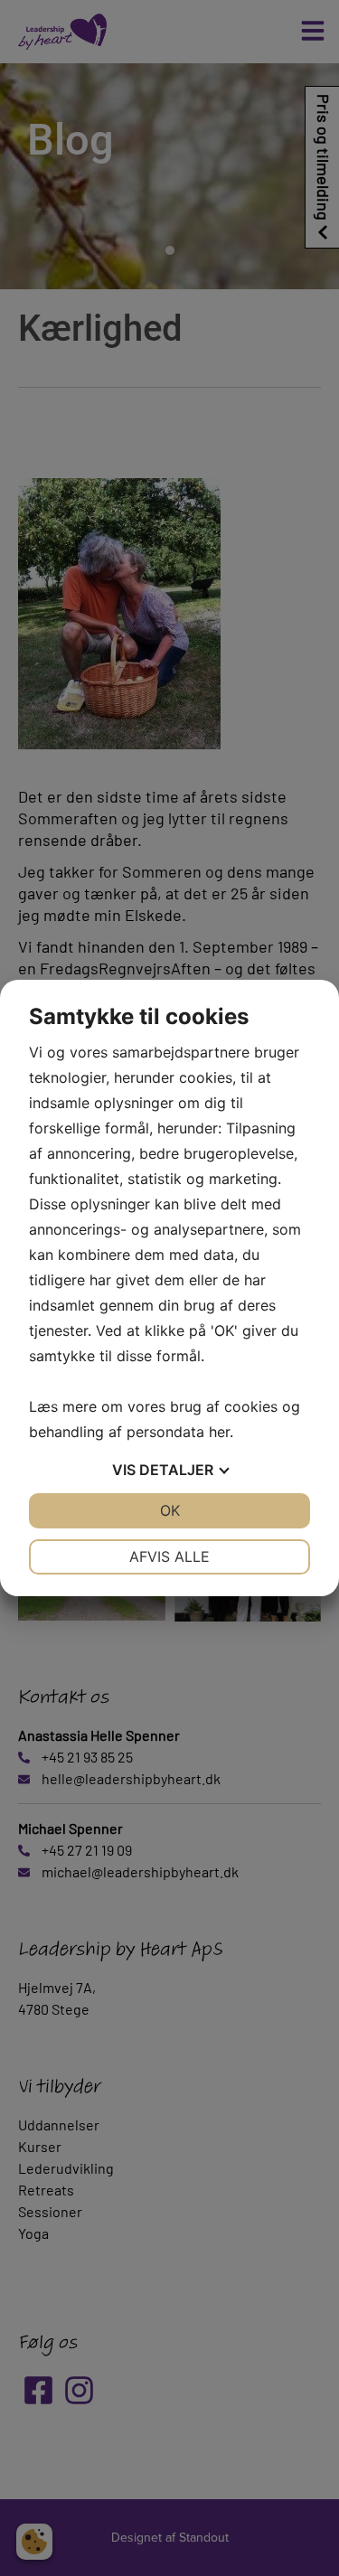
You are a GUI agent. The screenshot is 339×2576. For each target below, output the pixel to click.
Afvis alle (169, 1556)
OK (170, 1510)
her (219, 1432)
